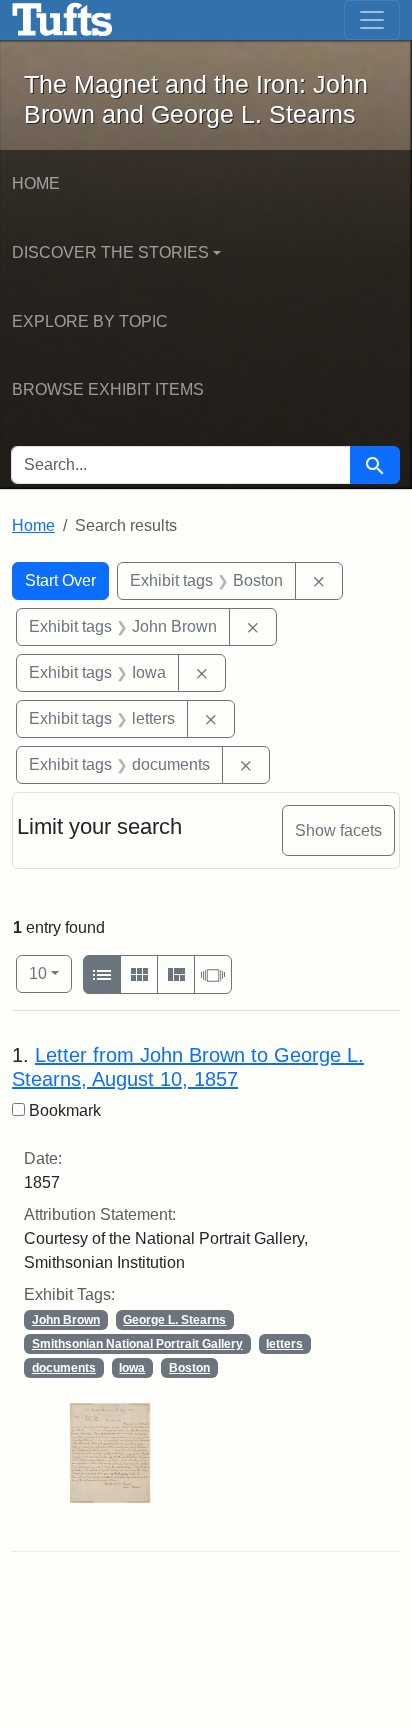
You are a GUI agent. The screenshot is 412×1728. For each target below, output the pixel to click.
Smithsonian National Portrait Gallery (137, 1344)
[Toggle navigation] (372, 20)
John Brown (66, 1320)
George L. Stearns (174, 1320)
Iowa (132, 1368)
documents (64, 1368)
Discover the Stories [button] (110, 252)
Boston (189, 1368)
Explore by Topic (90, 321)
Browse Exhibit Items (108, 389)
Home (36, 183)
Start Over (60, 580)
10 (50, 973)
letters (284, 1344)
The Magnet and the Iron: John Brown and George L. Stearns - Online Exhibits (62, 20)
